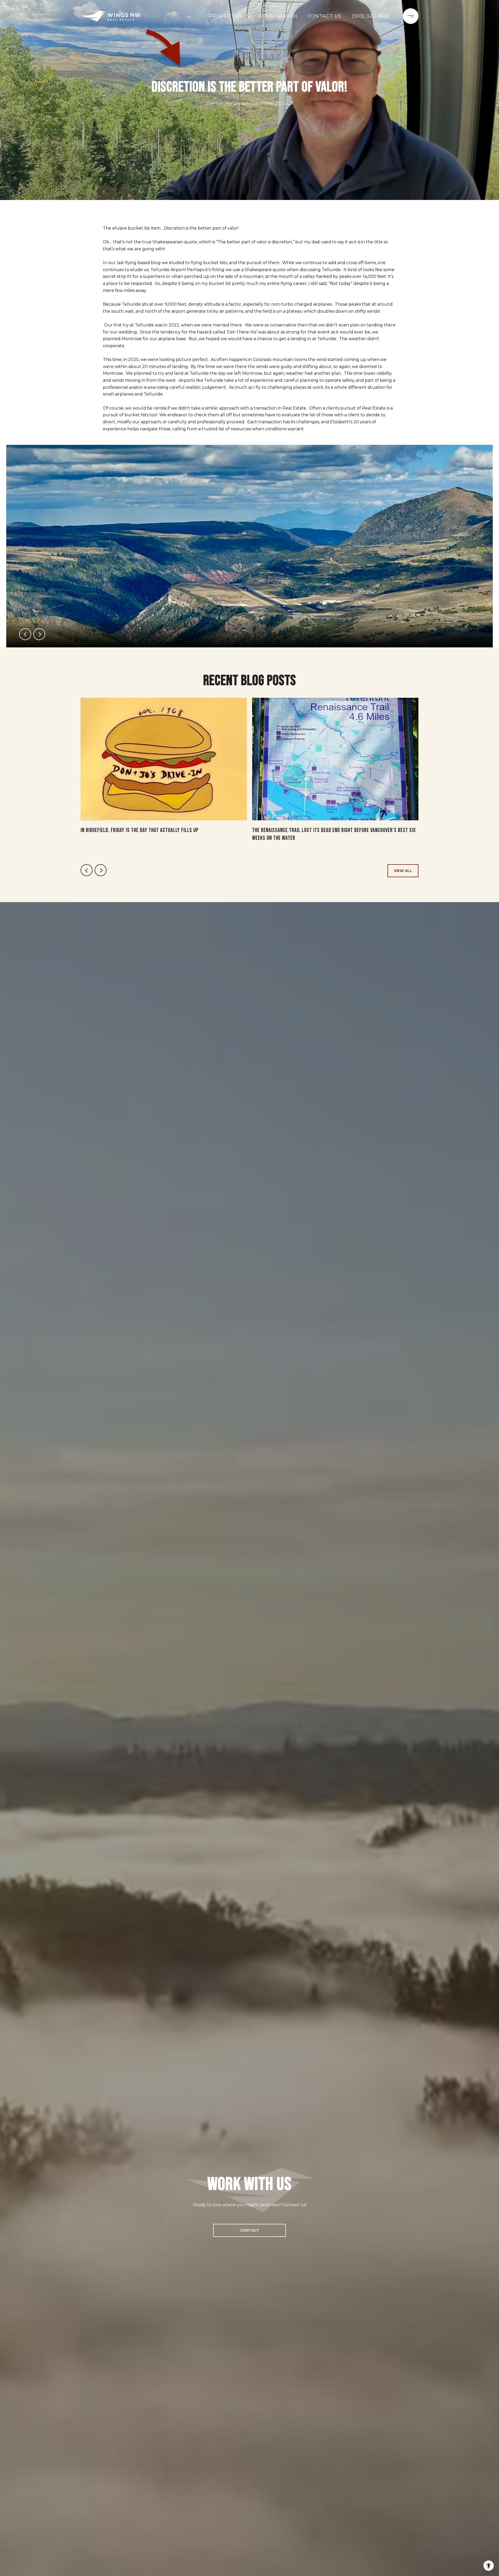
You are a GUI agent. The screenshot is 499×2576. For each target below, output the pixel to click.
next (39, 634)
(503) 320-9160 (371, 16)
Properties (226, 16)
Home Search (278, 16)
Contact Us (325, 16)
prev (25, 634)
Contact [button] (250, 2230)
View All (403, 871)
